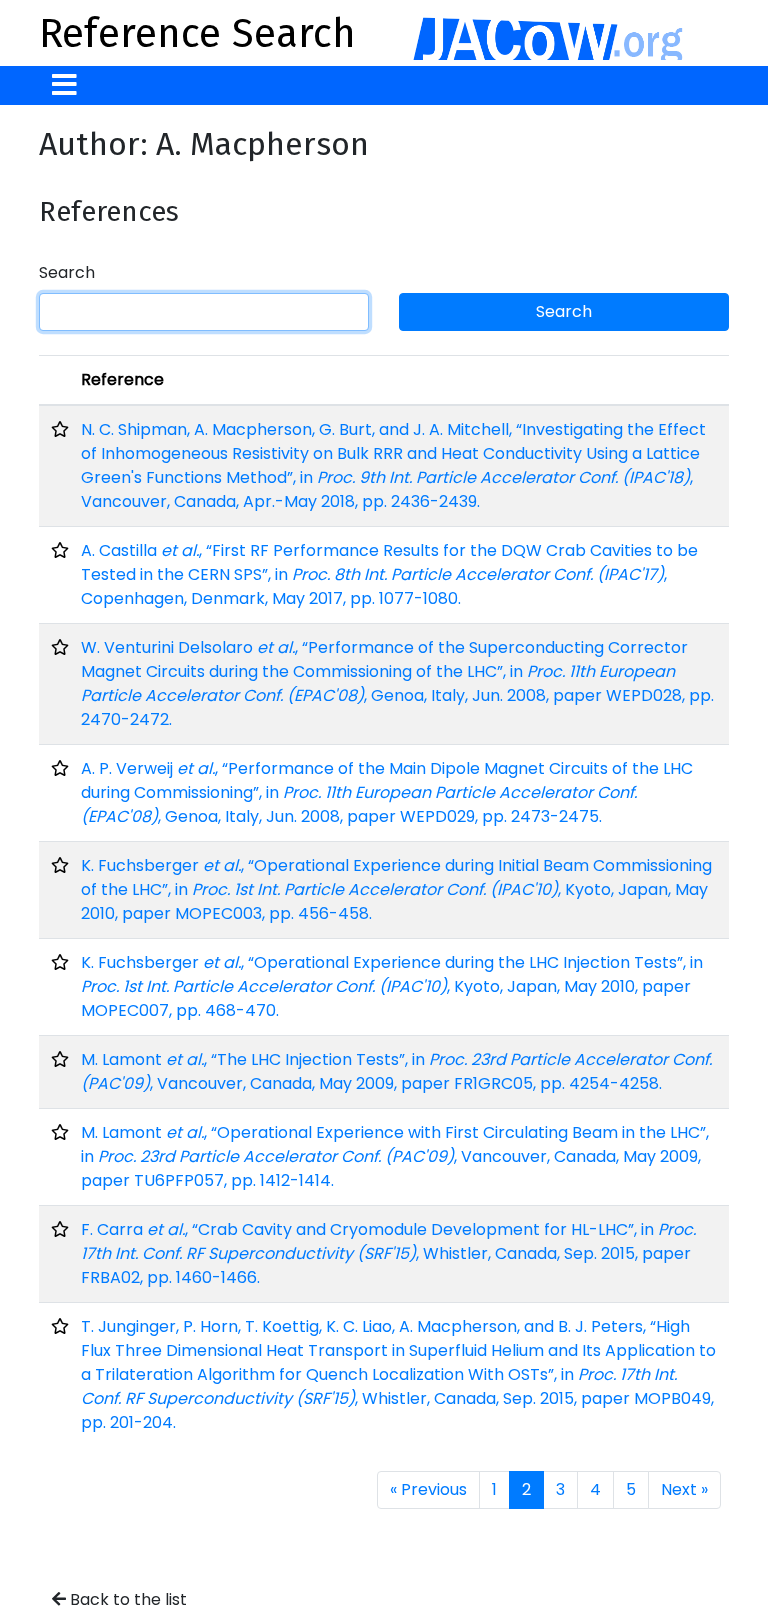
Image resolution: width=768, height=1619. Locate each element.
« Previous (428, 1489)
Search (67, 272)
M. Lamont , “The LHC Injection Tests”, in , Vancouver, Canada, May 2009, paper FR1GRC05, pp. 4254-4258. (396, 1071)
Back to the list (126, 1599)
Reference (122, 379)
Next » (684, 1489)
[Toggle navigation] (64, 85)
